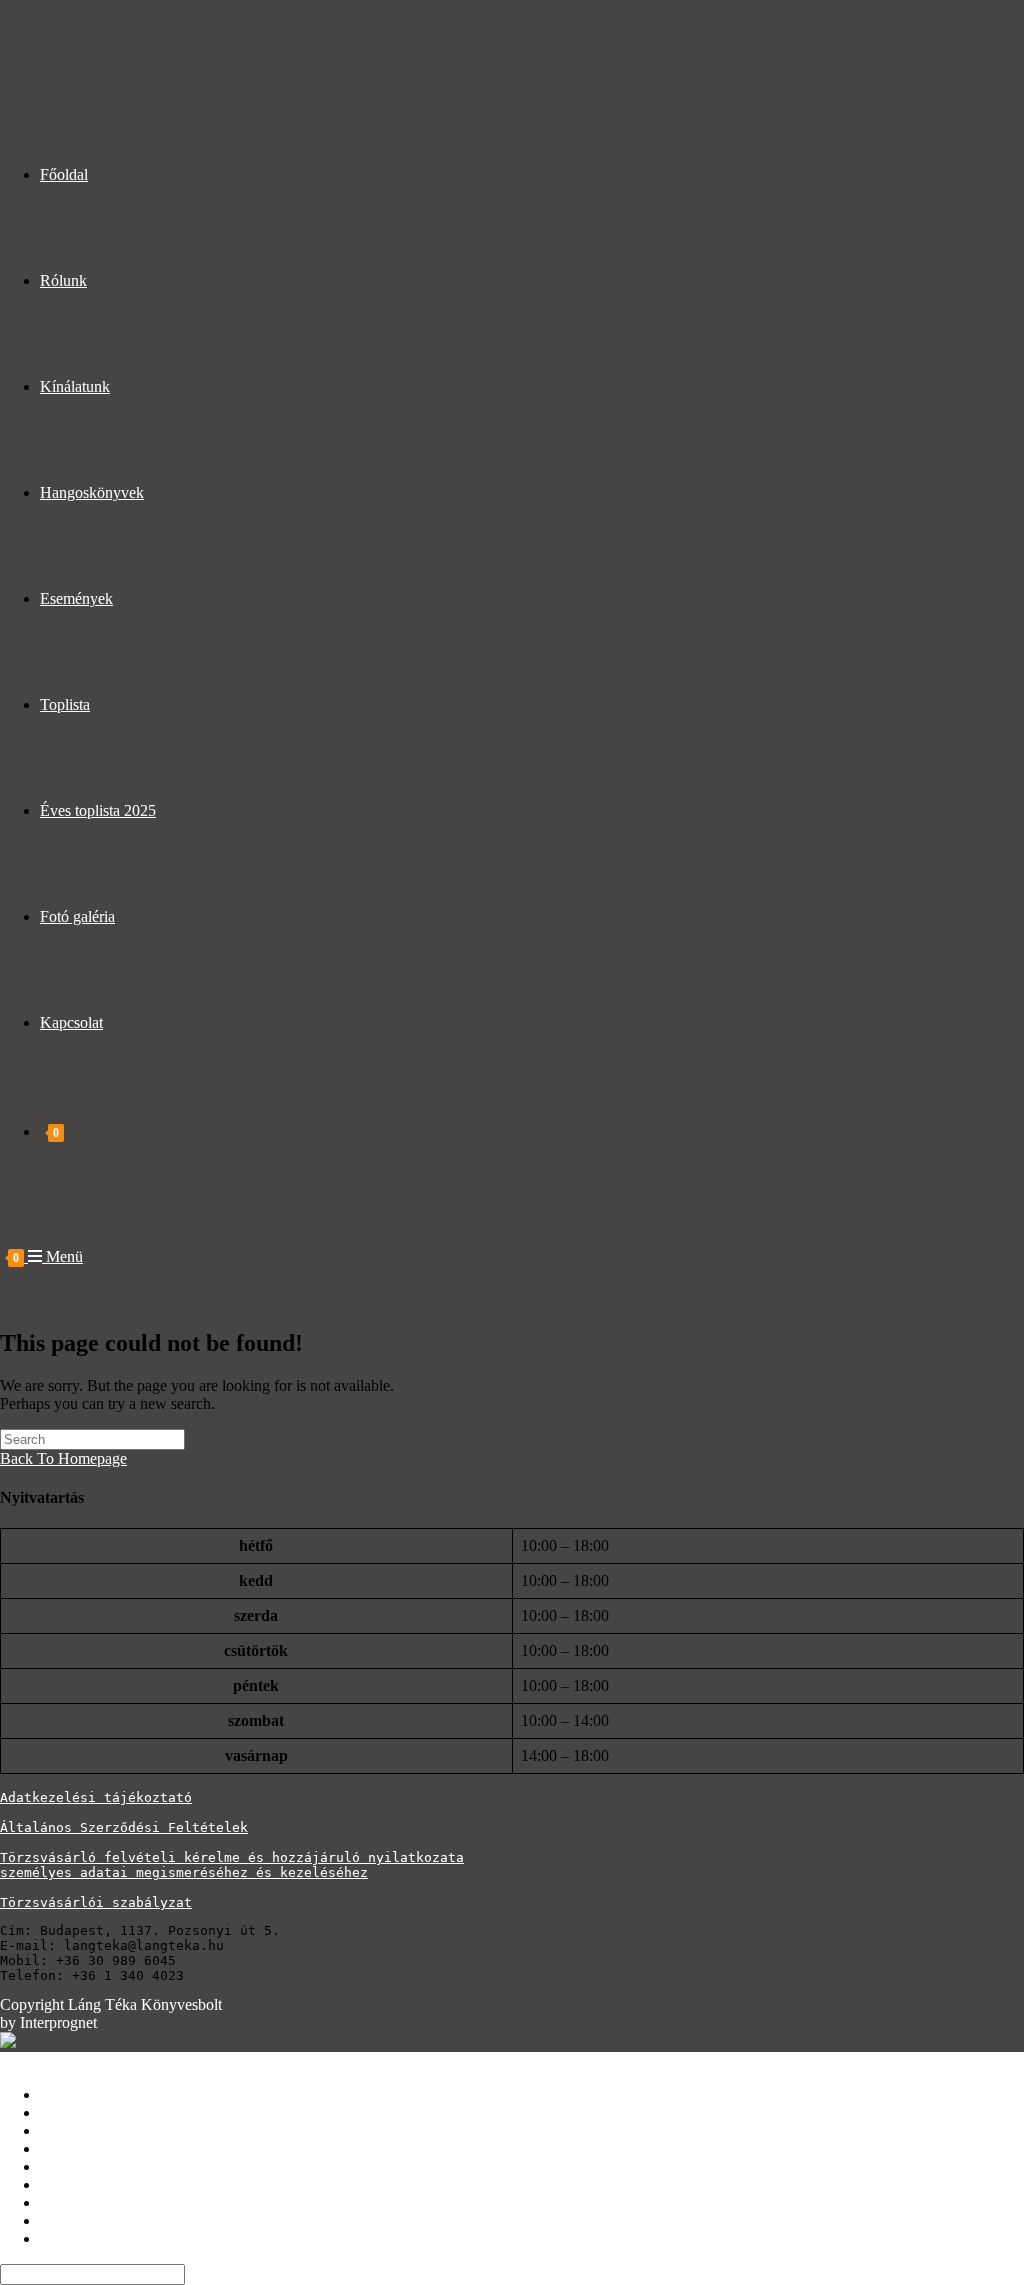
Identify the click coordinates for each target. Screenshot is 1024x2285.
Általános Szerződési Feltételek (124, 1827)
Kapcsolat (71, 2238)
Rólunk (63, 2112)
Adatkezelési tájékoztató (96, 1797)
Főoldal (64, 2094)
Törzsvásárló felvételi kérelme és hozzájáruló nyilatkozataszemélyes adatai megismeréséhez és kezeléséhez (232, 1865)
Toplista (65, 2184)
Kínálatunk (75, 2130)
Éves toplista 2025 (98, 2202)
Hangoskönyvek (92, 2148)
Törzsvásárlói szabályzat (96, 1902)
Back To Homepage (63, 1458)
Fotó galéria (77, 2220)
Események (76, 2166)
